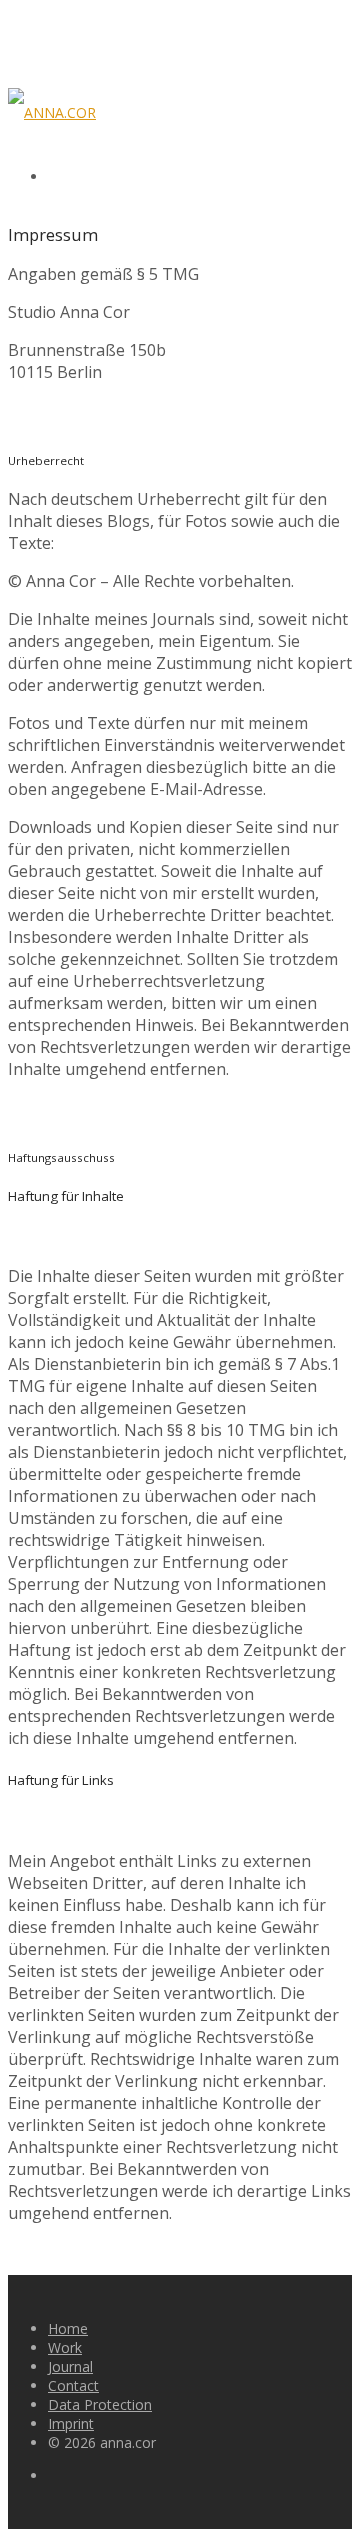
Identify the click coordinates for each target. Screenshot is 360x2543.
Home (68, 2328)
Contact (73, 2385)
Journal (70, 2366)
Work (65, 2347)
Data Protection (100, 2404)
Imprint (71, 2423)
